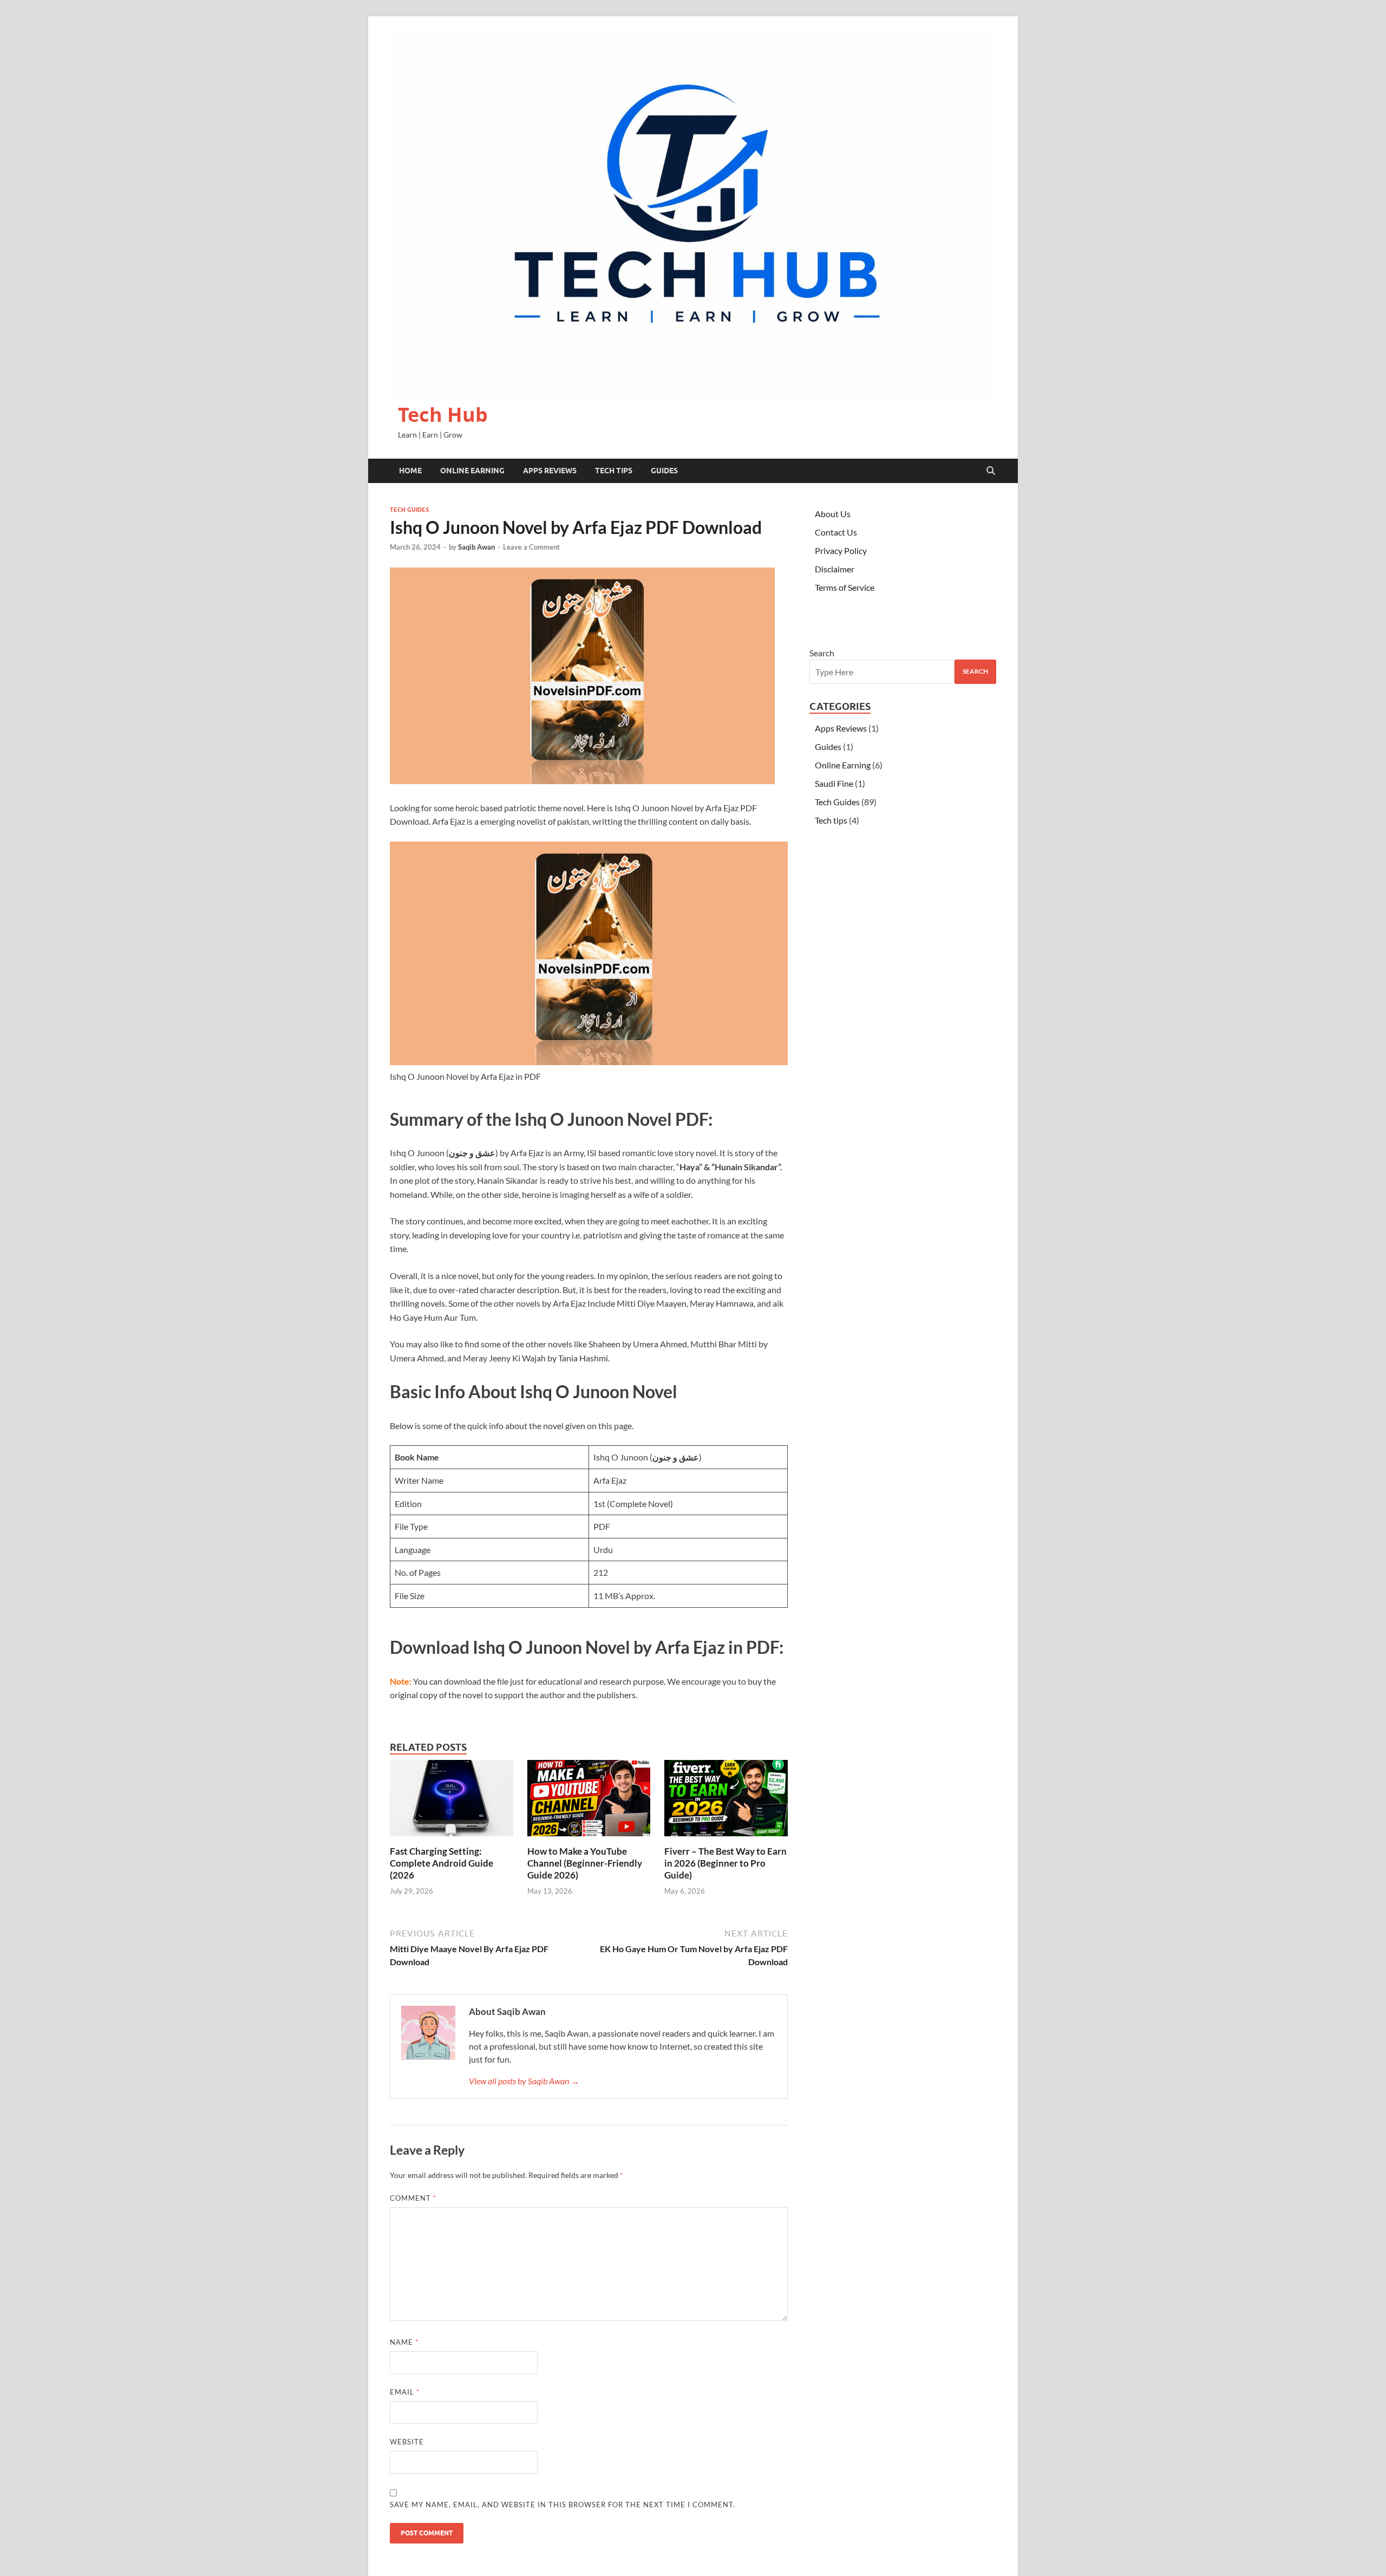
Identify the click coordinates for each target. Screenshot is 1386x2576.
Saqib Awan (476, 547)
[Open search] (991, 471)
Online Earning (472, 471)
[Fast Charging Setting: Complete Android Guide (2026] (452, 1801)
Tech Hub (443, 415)
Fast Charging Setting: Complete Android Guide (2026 (442, 1863)
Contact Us (836, 532)
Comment (413, 2198)
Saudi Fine (834, 783)
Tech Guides (409, 510)
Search (822, 653)
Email (405, 2392)
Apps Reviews (550, 471)
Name (404, 2342)
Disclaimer (835, 569)
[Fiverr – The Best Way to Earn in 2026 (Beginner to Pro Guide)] (726, 1801)
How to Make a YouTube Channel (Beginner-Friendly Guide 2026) (585, 1863)
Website (407, 2442)
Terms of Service (845, 587)
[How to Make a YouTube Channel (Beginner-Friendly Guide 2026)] (589, 1801)
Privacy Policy (841, 550)
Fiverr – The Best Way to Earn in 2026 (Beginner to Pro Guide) (725, 1863)
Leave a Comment (531, 547)
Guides (664, 471)
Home (410, 471)
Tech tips (614, 471)
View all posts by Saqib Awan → (524, 2081)
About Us (833, 514)
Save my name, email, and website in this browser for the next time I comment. (563, 2505)
